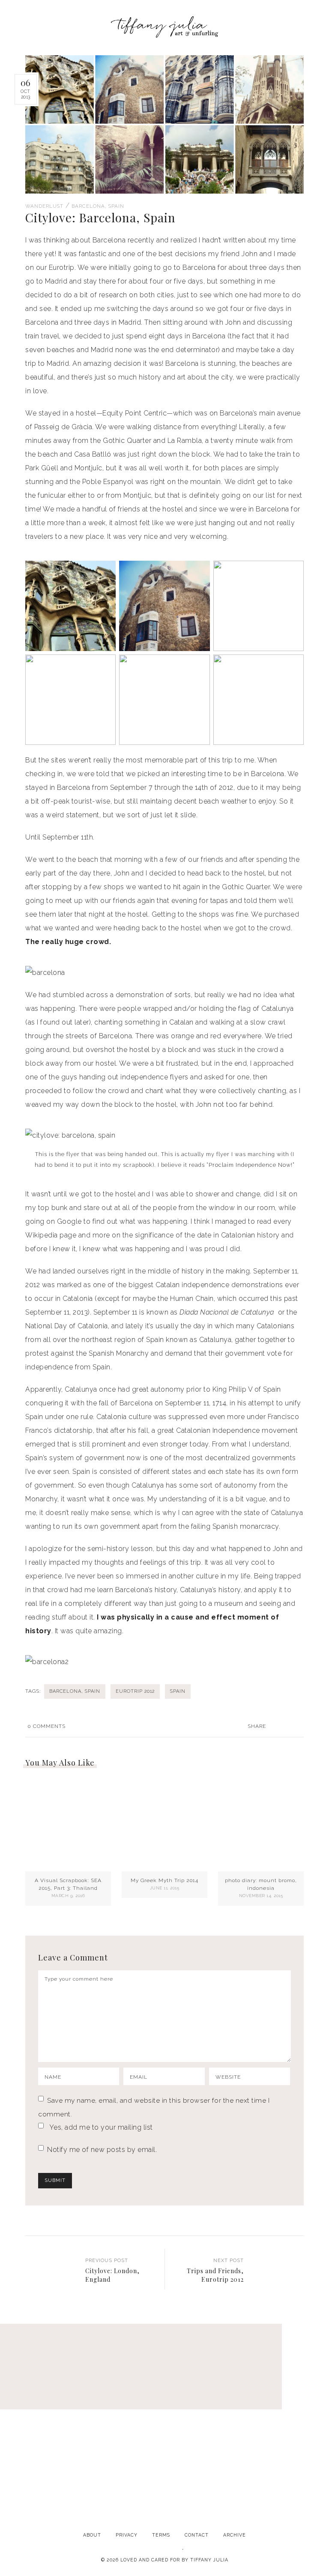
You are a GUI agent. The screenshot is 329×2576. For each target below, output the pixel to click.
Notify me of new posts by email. (102, 2150)
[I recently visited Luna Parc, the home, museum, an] (164, 2395)
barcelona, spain (75, 1691)
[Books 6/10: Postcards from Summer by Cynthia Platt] (53, 2395)
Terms (161, 2535)
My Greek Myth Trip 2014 (164, 1880)
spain (178, 1691)
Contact (197, 2535)
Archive (235, 2535)
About (92, 2535)
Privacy (127, 2535)
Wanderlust (44, 206)
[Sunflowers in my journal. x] (276, 2395)
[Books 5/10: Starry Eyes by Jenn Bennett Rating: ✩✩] (164, 2459)
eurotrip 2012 (135, 1691)
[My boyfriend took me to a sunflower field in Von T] (53, 2459)
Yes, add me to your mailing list (100, 2127)
